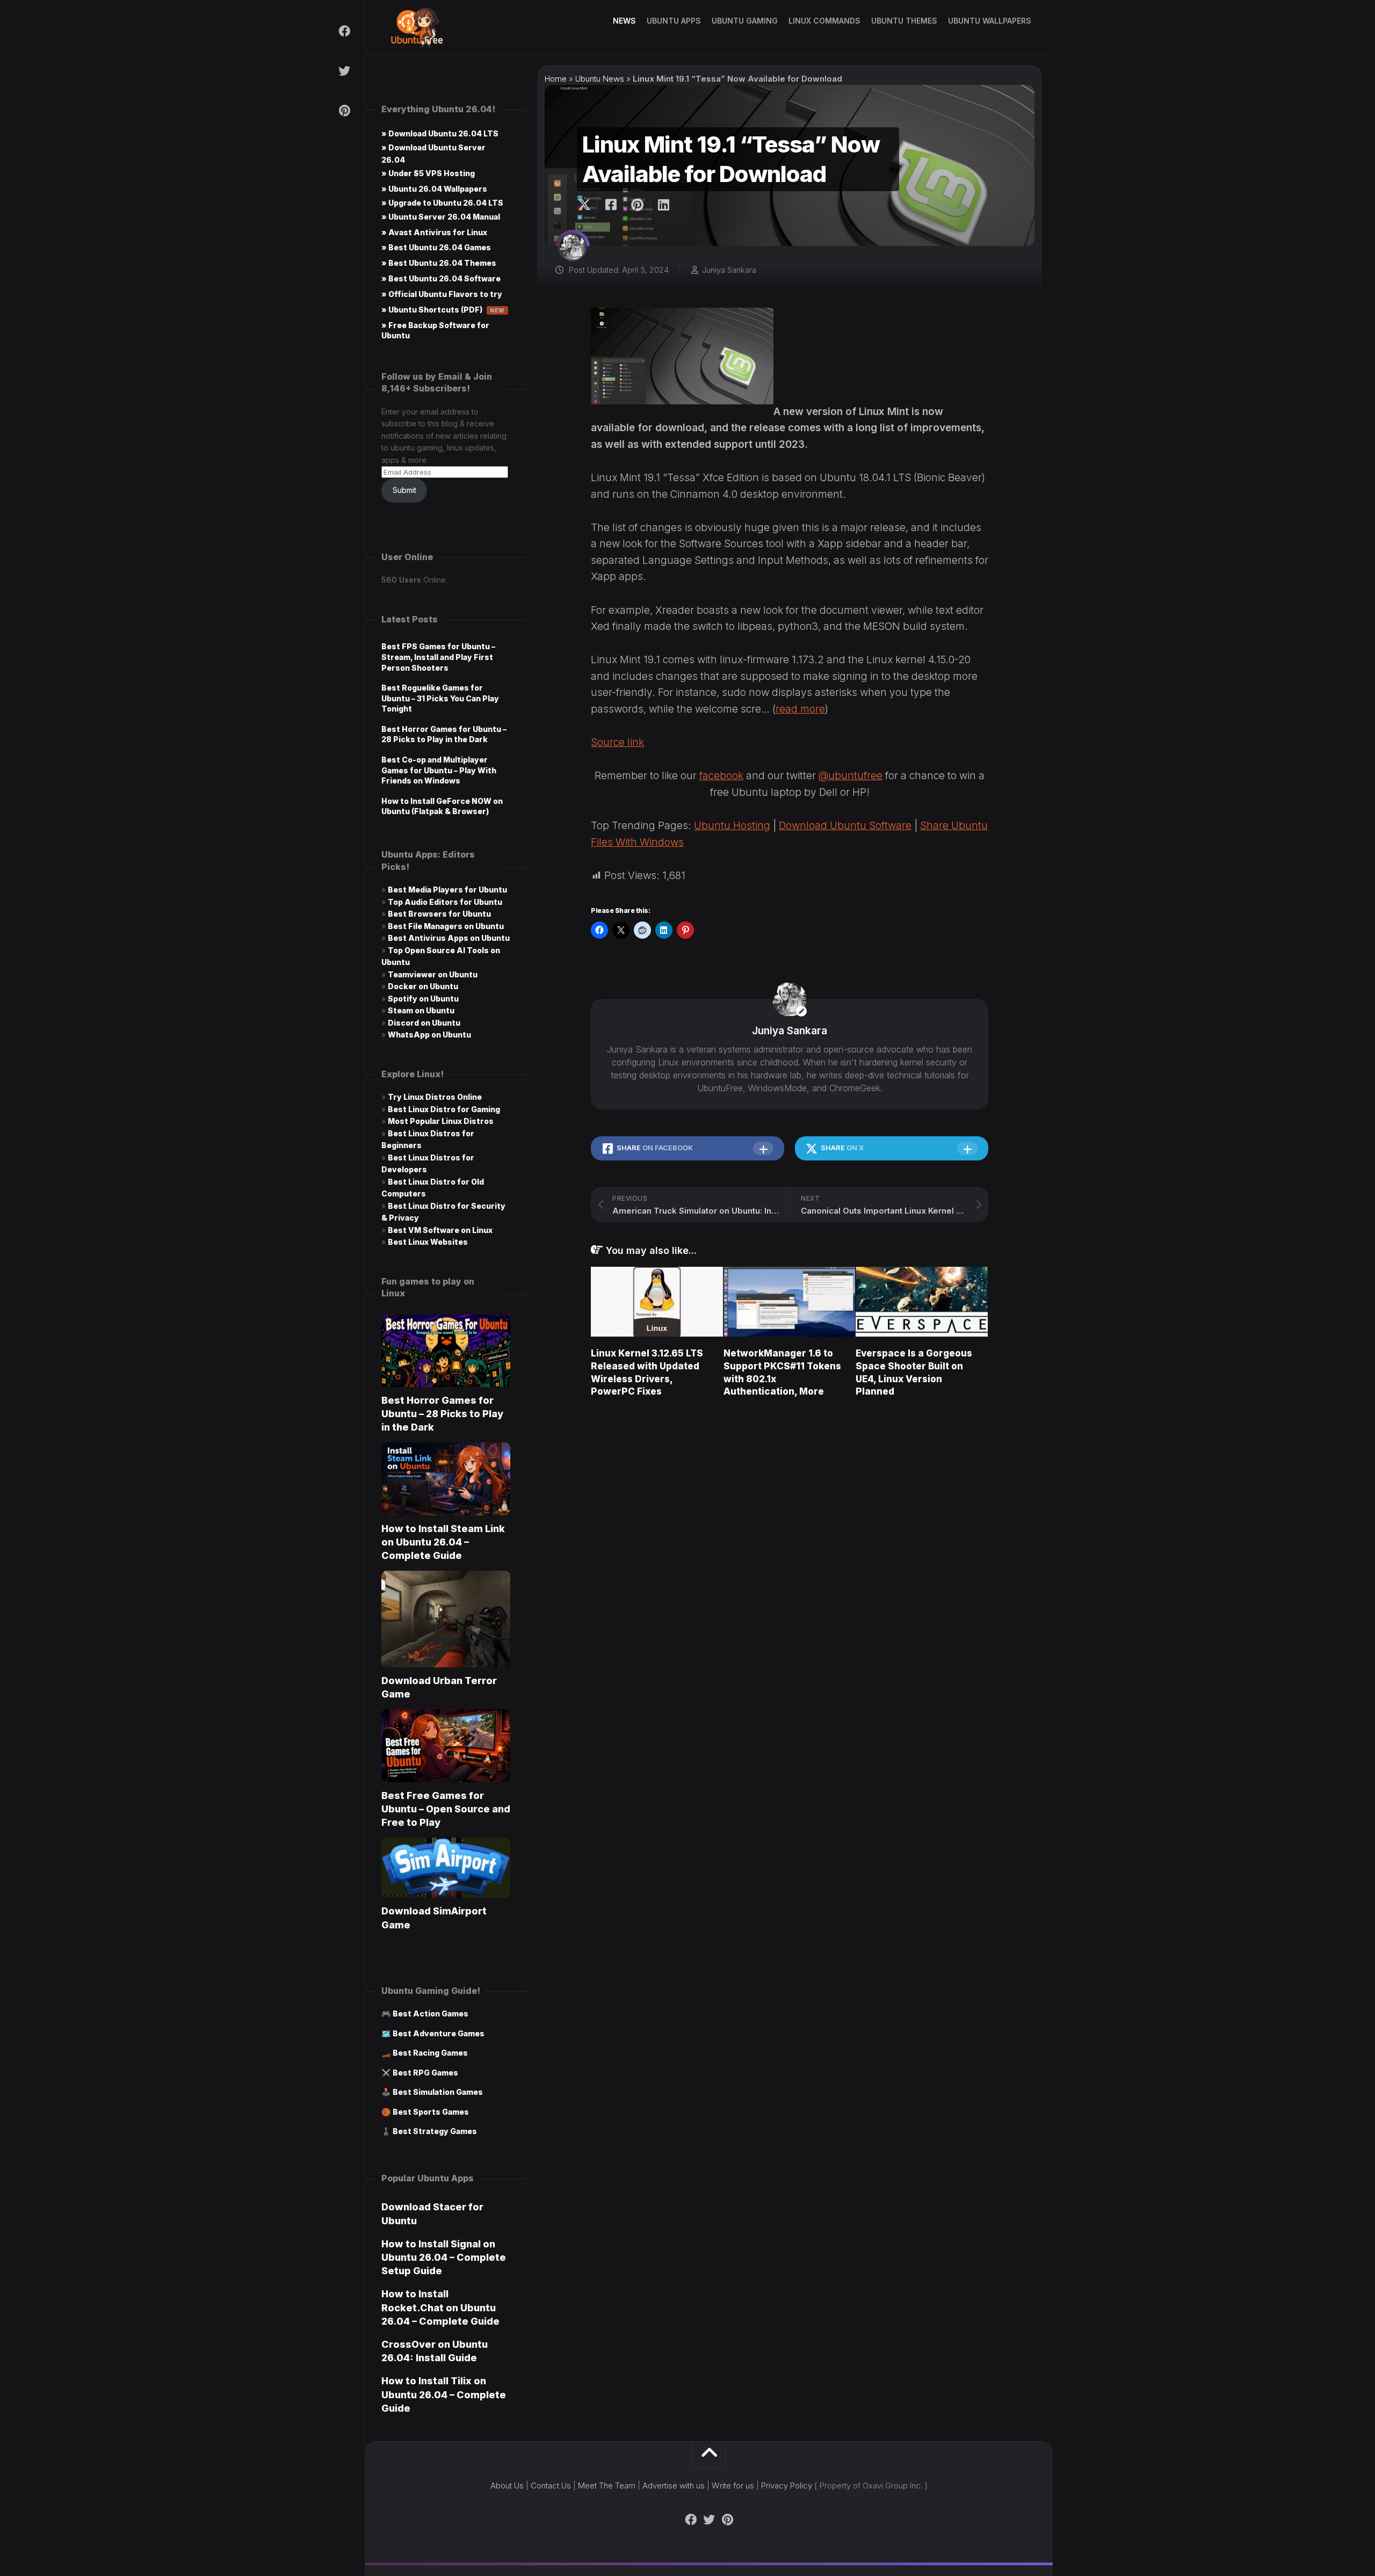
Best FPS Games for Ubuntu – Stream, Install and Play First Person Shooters (438, 657)
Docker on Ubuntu (423, 986)
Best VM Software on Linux (440, 1230)
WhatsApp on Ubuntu (429, 1035)
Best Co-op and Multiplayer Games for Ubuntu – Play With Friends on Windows (439, 770)
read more (800, 709)
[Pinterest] (344, 111)
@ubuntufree (851, 776)
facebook (721, 776)
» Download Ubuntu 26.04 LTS (440, 133)
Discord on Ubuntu (424, 1023)
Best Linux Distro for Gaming (444, 1109)
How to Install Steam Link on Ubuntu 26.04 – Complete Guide (443, 1542)
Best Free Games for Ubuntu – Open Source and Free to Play (446, 1809)
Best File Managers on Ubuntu (446, 926)
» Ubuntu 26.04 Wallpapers (434, 189)
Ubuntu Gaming (745, 21)
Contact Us (551, 2486)
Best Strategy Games (435, 2131)
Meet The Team (607, 2486)
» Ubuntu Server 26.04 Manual (441, 217)
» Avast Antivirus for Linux (434, 232)
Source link (617, 742)
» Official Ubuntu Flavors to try (442, 294)
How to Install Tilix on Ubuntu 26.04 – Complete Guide (444, 2394)
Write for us (733, 2486)
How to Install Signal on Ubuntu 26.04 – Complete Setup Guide (444, 2257)
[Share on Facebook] (610, 205)
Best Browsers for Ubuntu (439, 914)
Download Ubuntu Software (845, 826)
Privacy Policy (787, 2486)
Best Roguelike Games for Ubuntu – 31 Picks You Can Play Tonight (440, 698)
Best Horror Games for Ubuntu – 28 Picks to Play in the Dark (442, 1414)
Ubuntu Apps (674, 21)
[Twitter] (344, 71)
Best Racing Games (430, 2053)
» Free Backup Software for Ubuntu (435, 330)
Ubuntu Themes (904, 21)
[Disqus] (790, 1559)
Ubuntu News (600, 79)
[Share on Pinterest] (637, 205)
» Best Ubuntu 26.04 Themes (439, 263)
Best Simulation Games (438, 2092)
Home (556, 79)
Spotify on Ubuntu (423, 999)
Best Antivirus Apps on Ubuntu (449, 938)
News (624, 21)
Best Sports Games (431, 2112)
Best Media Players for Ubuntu (447, 890)
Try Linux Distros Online (435, 1097)
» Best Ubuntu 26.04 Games (436, 247)
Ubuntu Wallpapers (990, 21)
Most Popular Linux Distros (441, 1121)
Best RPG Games (425, 2073)
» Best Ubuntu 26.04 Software (441, 278)
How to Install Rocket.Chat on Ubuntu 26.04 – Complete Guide (440, 2307)
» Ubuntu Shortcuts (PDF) (443, 310)
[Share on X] (587, 205)
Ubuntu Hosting (732, 826)
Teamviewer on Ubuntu (433, 974)
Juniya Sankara (729, 270)
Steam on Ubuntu (421, 1010)
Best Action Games (430, 2013)
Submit (404, 490)
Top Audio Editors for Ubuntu (445, 902)
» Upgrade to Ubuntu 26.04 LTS (442, 203)
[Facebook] (344, 31)
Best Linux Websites (428, 1242)
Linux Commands (824, 21)
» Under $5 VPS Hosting (428, 173)
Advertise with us (674, 2486)
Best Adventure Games (439, 2033)
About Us (507, 2486)
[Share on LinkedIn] (663, 205)
